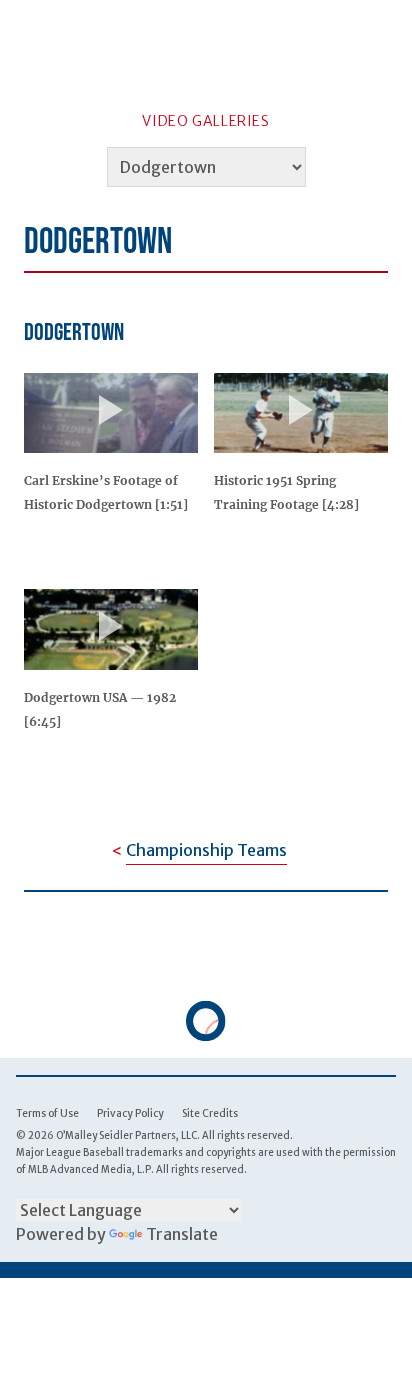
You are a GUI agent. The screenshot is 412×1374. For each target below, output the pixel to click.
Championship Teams (206, 850)
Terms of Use (47, 1113)
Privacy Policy (130, 1113)
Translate (182, 1234)
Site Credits (210, 1113)
